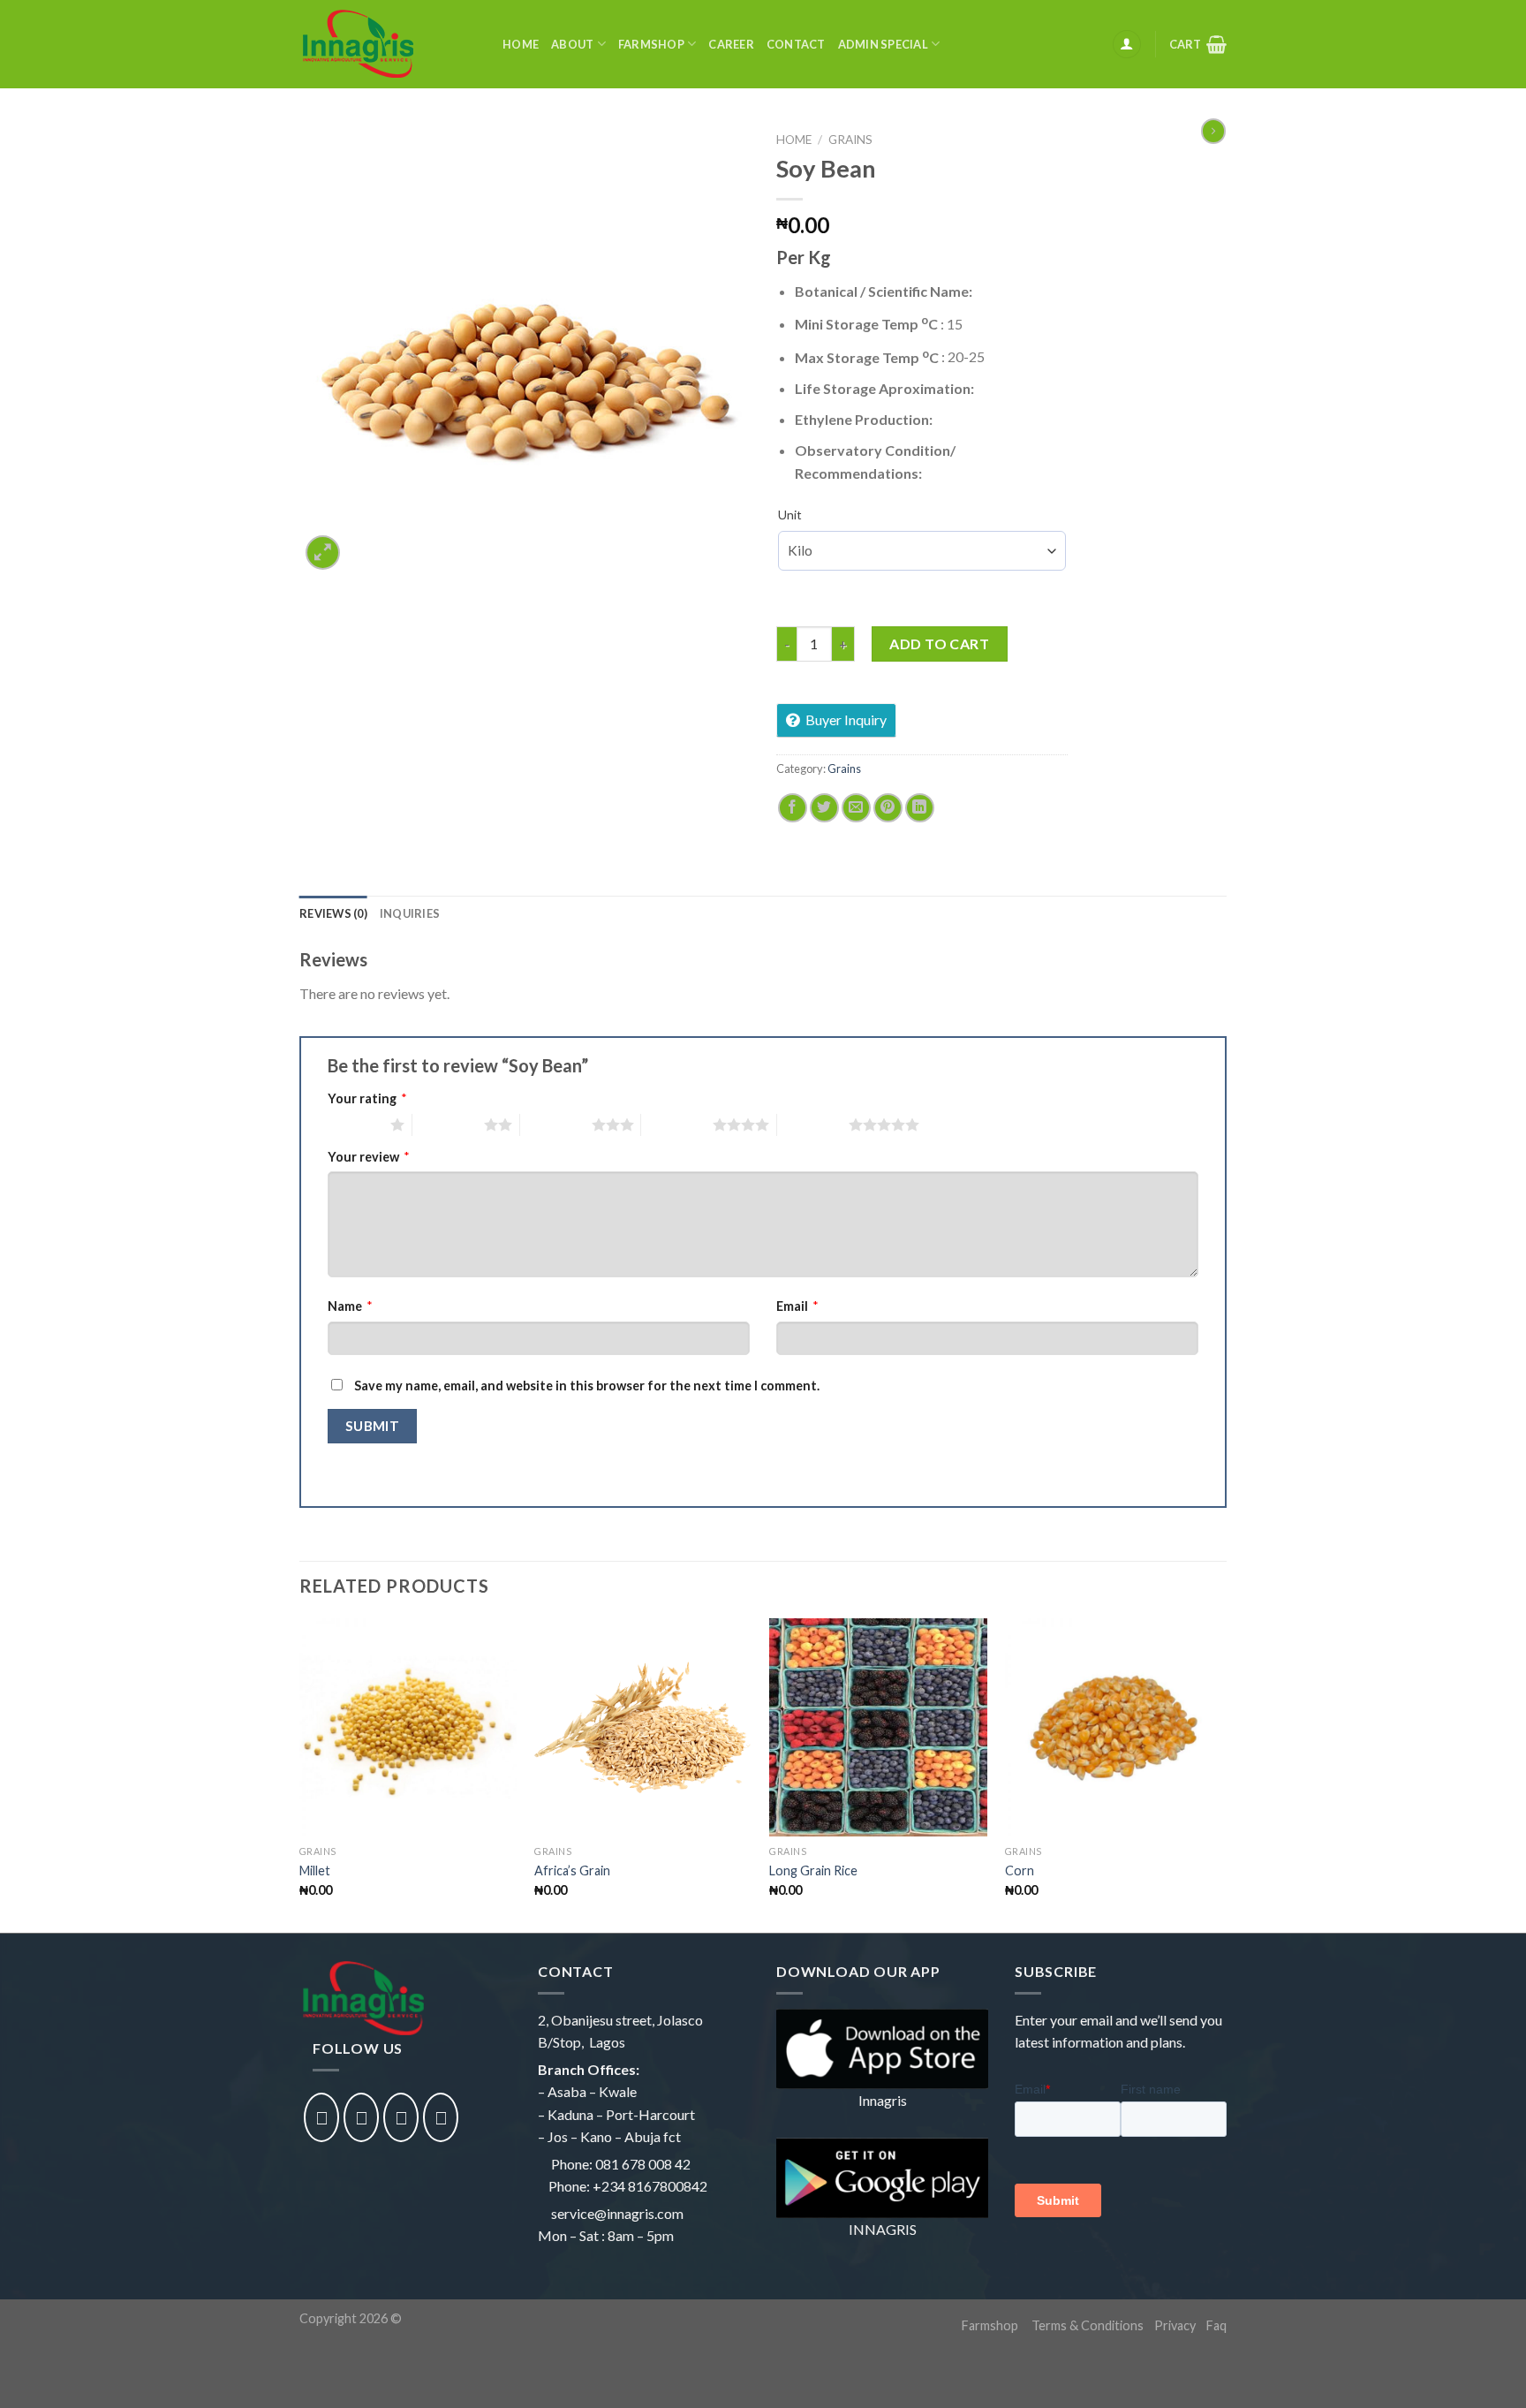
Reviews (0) (333, 913)
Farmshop (651, 44)
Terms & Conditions (1088, 2325)
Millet (315, 1870)
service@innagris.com (617, 2213)
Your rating (367, 1098)
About (572, 44)
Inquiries (410, 913)
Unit (790, 515)
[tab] (333, 913)
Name (350, 1306)
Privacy (1175, 2325)
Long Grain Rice (813, 1870)
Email (797, 1306)
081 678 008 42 (643, 2164)
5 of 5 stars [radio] (813, 1124)
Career (731, 44)
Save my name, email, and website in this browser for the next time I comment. (587, 1386)
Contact (796, 44)
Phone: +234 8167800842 (628, 2186)
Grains (850, 140)
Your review (369, 1157)
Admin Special (883, 44)
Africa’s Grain (572, 1870)
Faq (1216, 2325)
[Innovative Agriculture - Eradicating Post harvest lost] (388, 44)
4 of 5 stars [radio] (677, 1124)
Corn (1020, 1870)
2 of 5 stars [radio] (448, 1124)
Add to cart (939, 644)
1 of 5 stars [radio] (355, 1124)
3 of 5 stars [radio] (556, 1124)
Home (521, 44)
